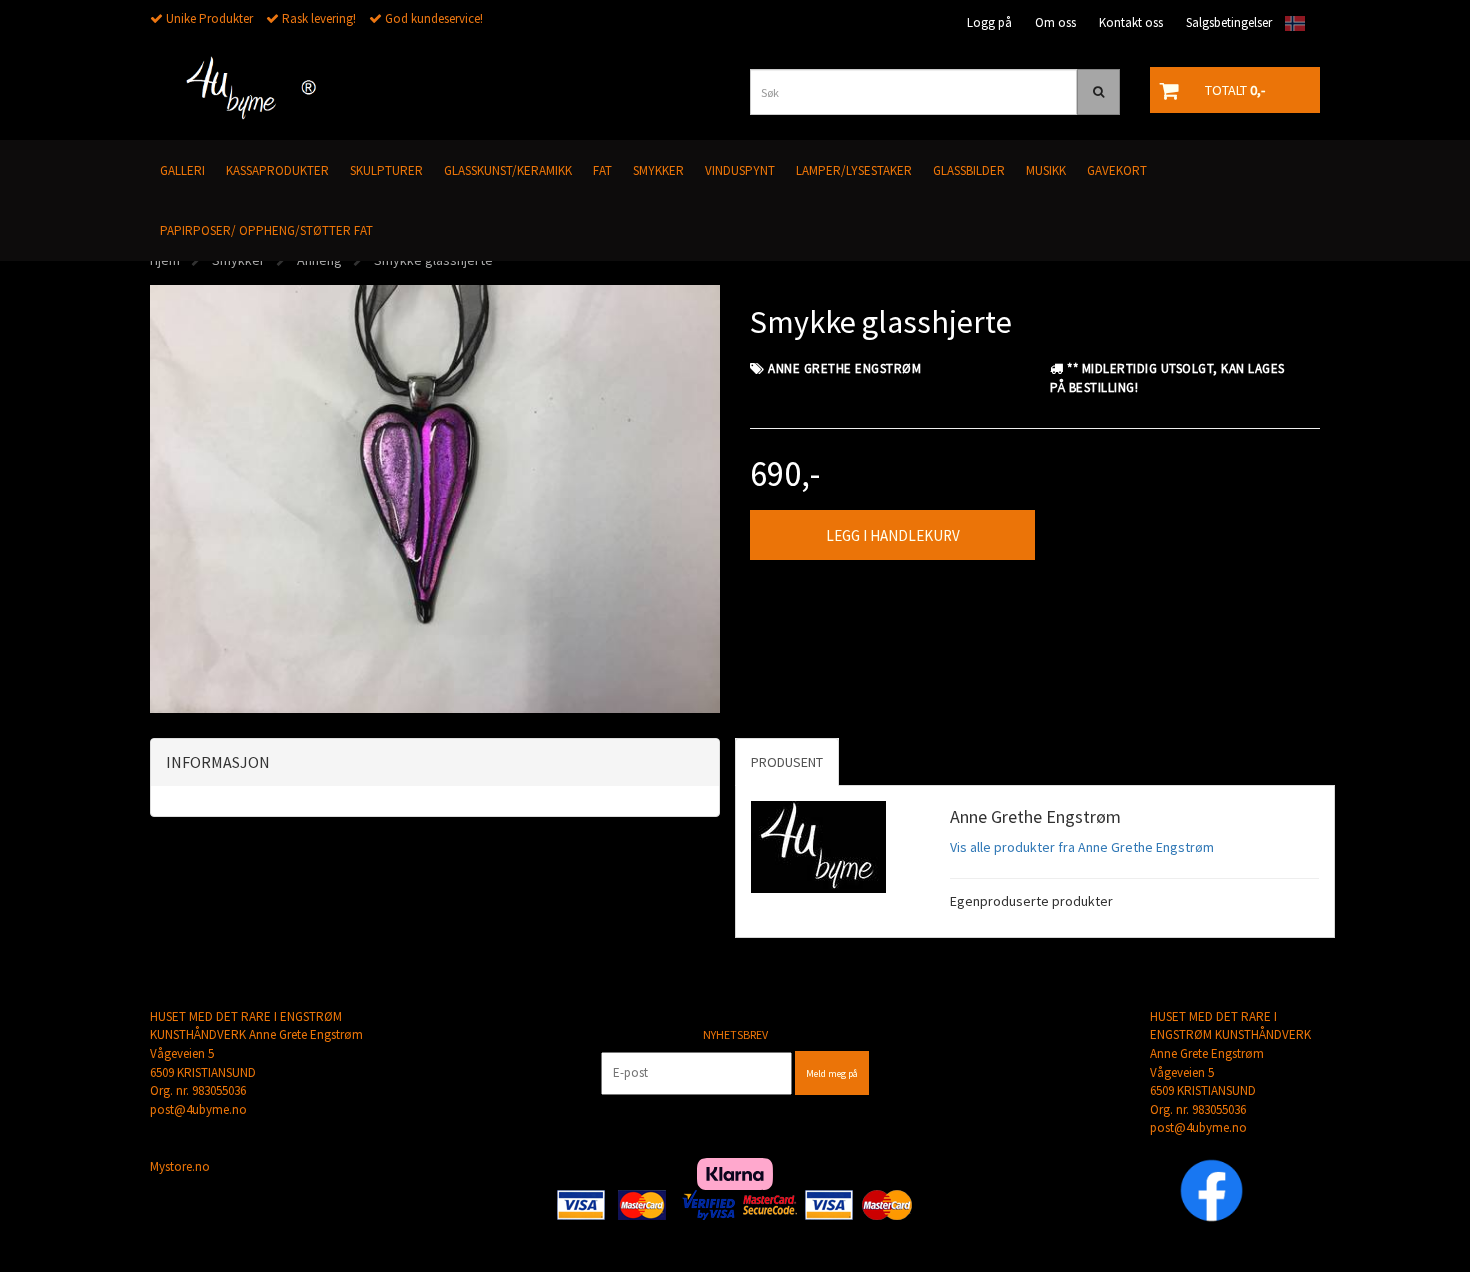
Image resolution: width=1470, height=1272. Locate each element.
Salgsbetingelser (1229, 22)
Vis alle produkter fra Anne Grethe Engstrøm (1082, 847)
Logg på (989, 22)
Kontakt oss (1131, 22)
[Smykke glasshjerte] (435, 497)
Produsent (787, 762)
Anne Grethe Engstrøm (844, 368)
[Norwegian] (1290, 23)
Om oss (1055, 22)
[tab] (435, 763)
